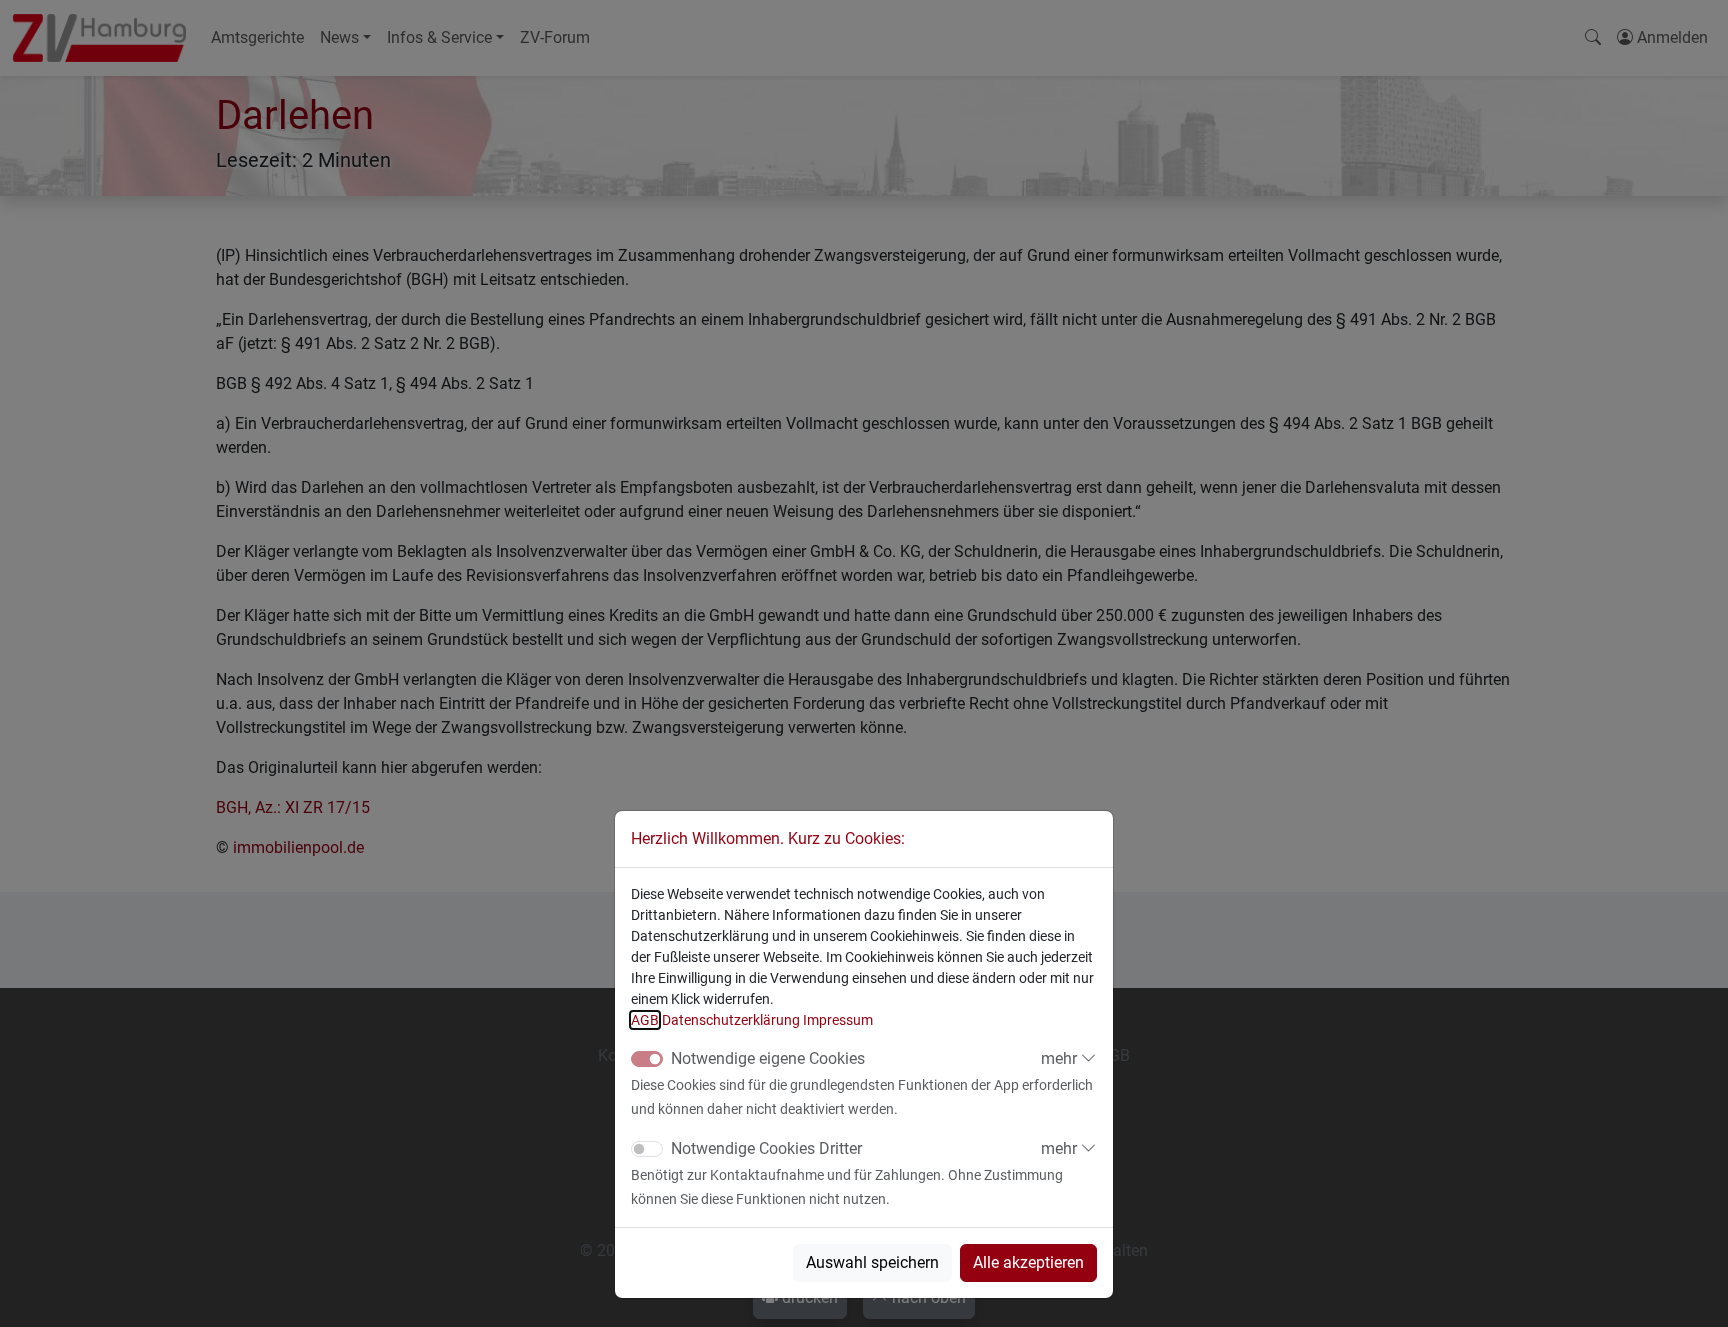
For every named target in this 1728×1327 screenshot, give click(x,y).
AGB (645, 1020)
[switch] (647, 1149)
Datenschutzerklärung (731, 1020)
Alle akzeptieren (1028, 1262)
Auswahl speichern (872, 1262)
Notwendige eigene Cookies (768, 1058)
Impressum (838, 1020)
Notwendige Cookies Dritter (766, 1148)
